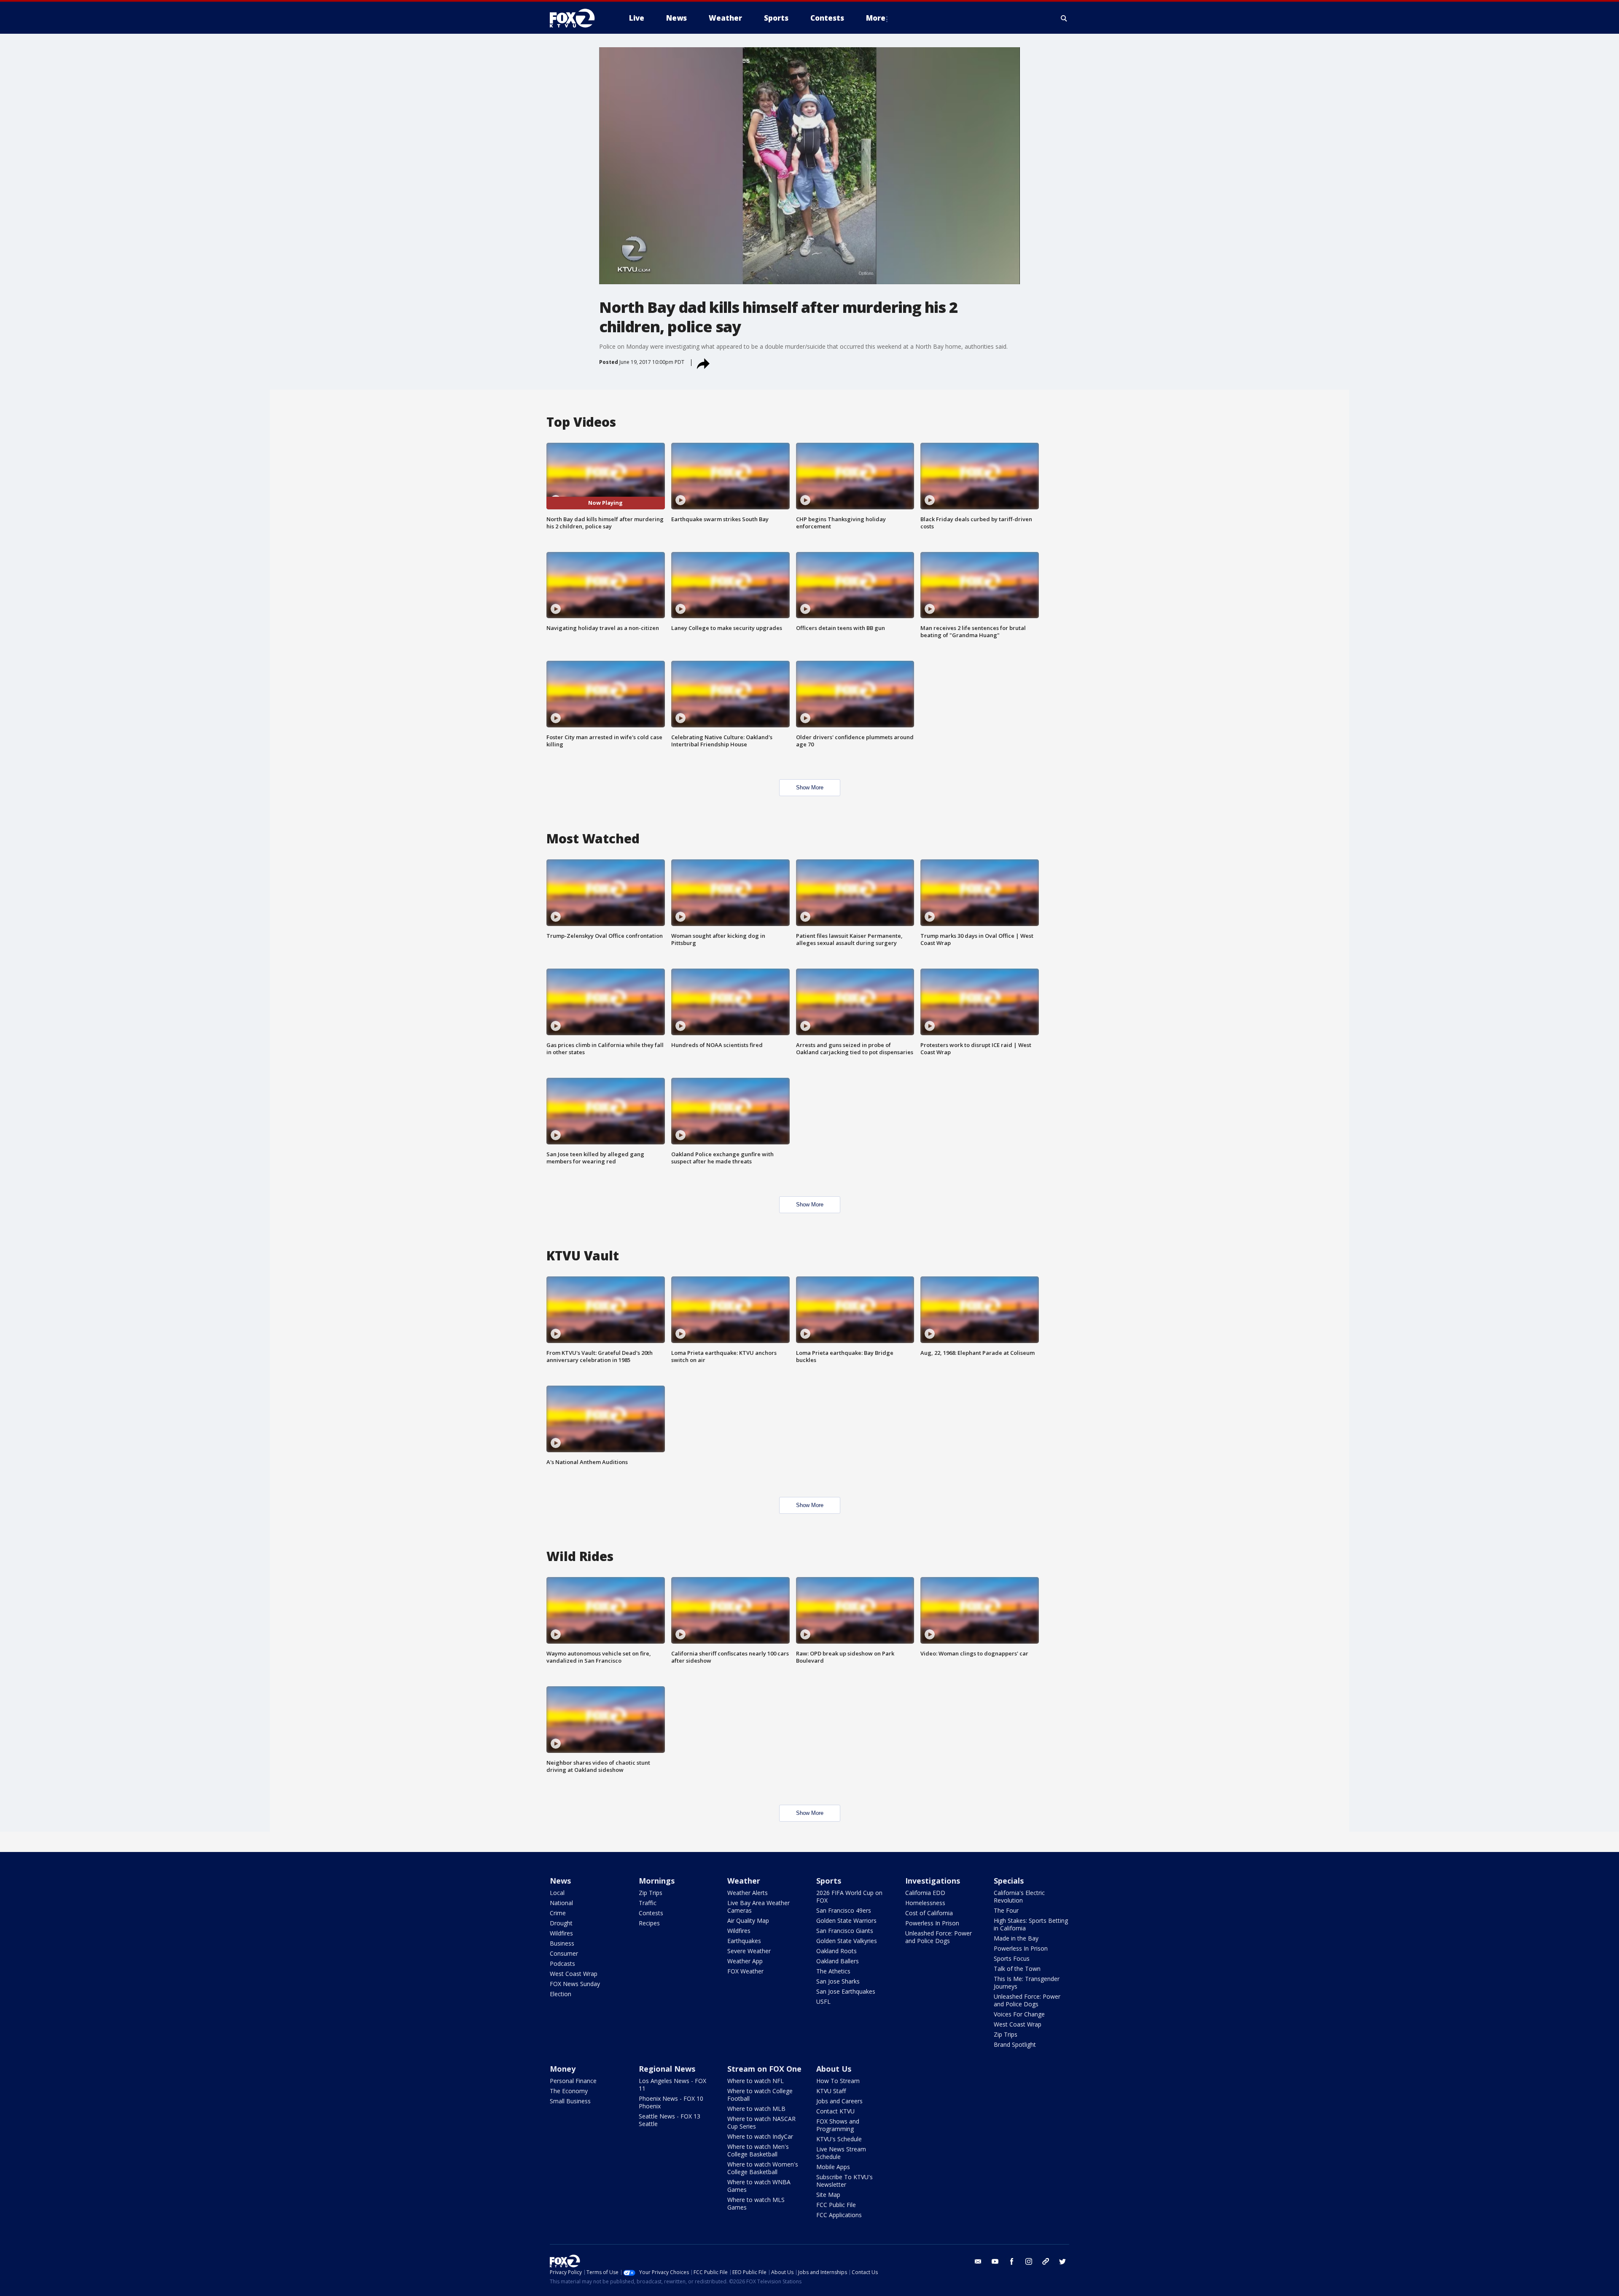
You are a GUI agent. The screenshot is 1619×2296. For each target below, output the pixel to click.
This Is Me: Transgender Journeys (1027, 1982)
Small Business (570, 2101)
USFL (823, 2001)
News (560, 1881)
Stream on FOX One (764, 2069)
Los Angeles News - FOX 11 (672, 2085)
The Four (1006, 1910)
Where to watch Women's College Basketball (763, 2168)
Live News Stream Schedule (841, 2153)
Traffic (648, 1903)
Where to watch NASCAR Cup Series (761, 2122)
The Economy (569, 2091)
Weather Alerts (748, 1893)
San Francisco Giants (845, 1931)
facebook (1012, 2261)
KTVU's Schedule (839, 2139)
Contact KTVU (835, 2111)
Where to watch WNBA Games (759, 2186)
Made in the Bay (1016, 1938)
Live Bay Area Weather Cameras (758, 1907)
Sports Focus (1012, 1958)
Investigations (933, 1881)
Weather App (745, 1961)
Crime (558, 1913)
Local (557, 1893)
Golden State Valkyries (847, 1941)
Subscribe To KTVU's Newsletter (844, 2181)
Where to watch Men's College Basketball (758, 2150)
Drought (561, 1923)
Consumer (564, 1953)
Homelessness (925, 1903)
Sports (829, 1881)
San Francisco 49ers (844, 1910)
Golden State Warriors (846, 1921)
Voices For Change (1019, 2014)
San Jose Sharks (838, 1981)
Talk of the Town (1017, 1969)
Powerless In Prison (932, 1923)
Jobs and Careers (839, 2101)
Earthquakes (744, 1941)
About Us (834, 2069)
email (978, 2261)
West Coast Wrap (574, 1974)
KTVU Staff (831, 2091)
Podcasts (562, 1964)
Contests (651, 1913)
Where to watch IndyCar (760, 2136)
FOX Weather (745, 1971)
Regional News (667, 2069)
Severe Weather (749, 1951)
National (561, 1903)
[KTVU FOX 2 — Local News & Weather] (578, 18)
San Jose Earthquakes (846, 1991)
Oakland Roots (836, 1951)
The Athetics (833, 1971)
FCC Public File (836, 2205)
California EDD (925, 1893)
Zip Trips (651, 1893)
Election (561, 1994)
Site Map (828, 2195)
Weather (744, 1881)
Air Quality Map (748, 1921)
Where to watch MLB (756, 2109)
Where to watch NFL (756, 2081)
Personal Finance (573, 2081)
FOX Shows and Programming (838, 2125)
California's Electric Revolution (1019, 1896)
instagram (1029, 2261)
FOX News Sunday (575, 1984)
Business (562, 1943)
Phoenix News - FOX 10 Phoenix (671, 2102)
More (876, 18)
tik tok (1046, 2261)
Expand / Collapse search (1064, 18)
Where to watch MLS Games (756, 2203)
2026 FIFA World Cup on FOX (849, 1896)
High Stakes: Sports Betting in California (1031, 1924)
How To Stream (838, 2081)
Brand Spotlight (1015, 2044)
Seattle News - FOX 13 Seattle (670, 2120)
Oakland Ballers (838, 1961)
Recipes (649, 1923)
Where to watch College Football (760, 2095)
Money (563, 2069)
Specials (1009, 1881)
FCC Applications (839, 2215)
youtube (995, 2261)
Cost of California (929, 1913)
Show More (810, 787)
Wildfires (561, 1933)
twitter (1062, 2261)
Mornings (657, 1881)
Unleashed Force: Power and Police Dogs (939, 1937)
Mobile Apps (833, 2167)
